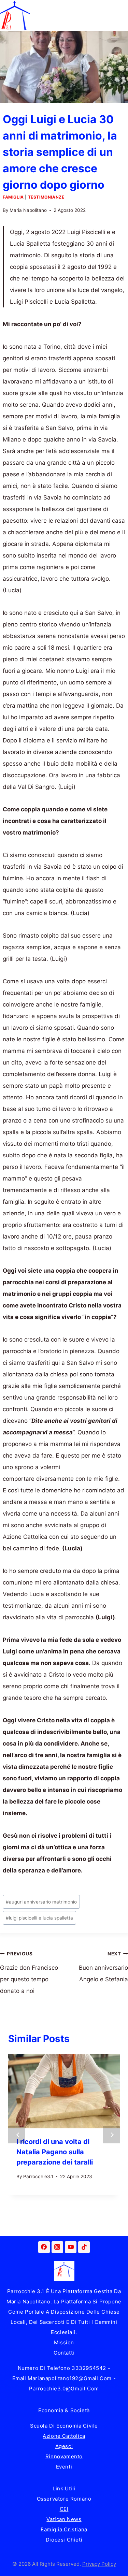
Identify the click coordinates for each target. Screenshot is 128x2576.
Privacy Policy (99, 2564)
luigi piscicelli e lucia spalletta (39, 1918)
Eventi (64, 2467)
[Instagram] (57, 2247)
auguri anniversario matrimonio (41, 1902)
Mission (64, 2342)
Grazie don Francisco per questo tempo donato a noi (29, 1973)
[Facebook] (44, 2247)
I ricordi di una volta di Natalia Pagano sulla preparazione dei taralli (55, 2152)
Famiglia (13, 197)
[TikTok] (84, 2247)
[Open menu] (122, 15)
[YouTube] (71, 2247)
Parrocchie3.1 (38, 2176)
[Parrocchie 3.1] (15, 15)
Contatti (64, 2353)
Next (111, 2135)
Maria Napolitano (28, 210)
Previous (17, 2135)
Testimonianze (46, 197)
